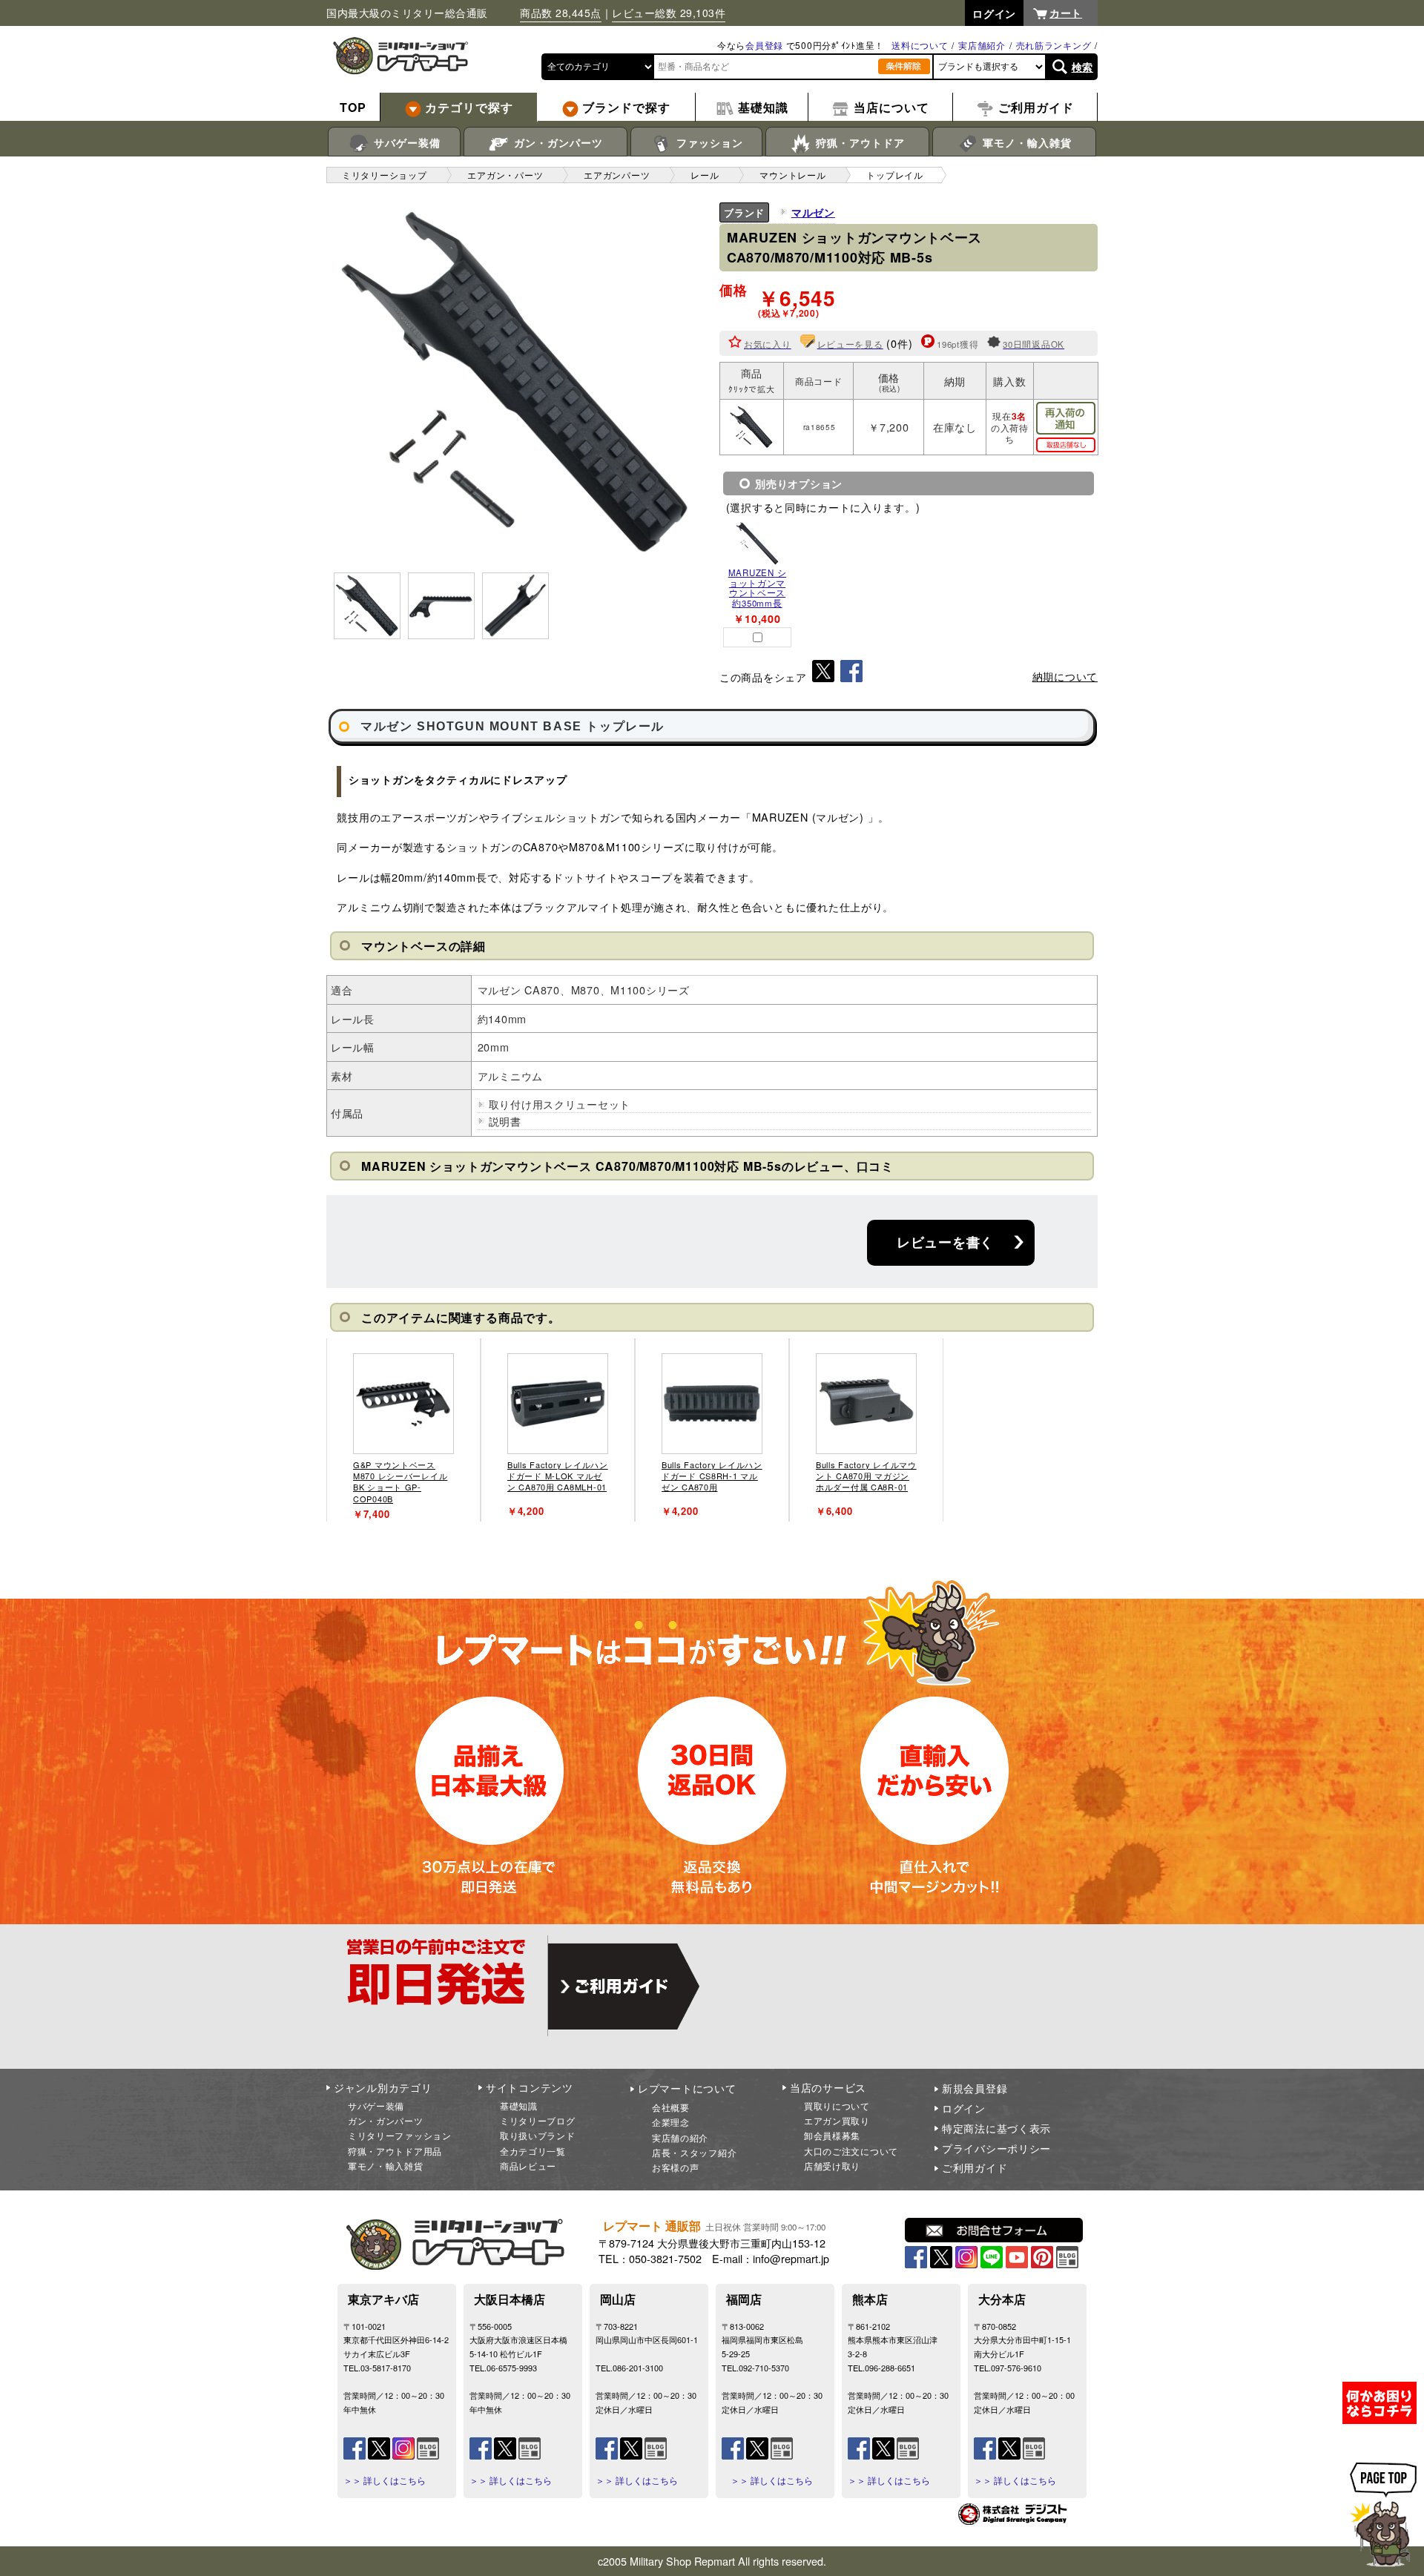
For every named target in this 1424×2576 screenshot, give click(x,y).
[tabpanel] (403, 1430)
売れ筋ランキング (1054, 45)
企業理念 (671, 2122)
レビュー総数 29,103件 (669, 13)
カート (1066, 13)
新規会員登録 (975, 2088)
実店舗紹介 (982, 45)
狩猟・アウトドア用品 (395, 2151)
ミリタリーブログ (538, 2120)
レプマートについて (687, 2088)
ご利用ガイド (975, 2167)
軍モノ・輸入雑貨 (1025, 142)
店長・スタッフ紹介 (694, 2152)
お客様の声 (676, 2167)
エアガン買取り (837, 2120)
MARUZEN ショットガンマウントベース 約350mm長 (757, 588)
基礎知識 (519, 2106)
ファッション (708, 142)
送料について (920, 45)
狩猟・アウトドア (858, 142)
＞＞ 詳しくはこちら (385, 2480)
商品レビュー (528, 2166)
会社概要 (671, 2107)
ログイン (964, 2108)
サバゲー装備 (405, 142)
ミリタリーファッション (400, 2135)
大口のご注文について (851, 2151)
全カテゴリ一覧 (533, 2151)
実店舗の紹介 (680, 2137)
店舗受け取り (832, 2166)
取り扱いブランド (538, 2135)
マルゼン (813, 212)
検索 (1082, 67)
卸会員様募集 (832, 2135)
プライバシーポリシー (996, 2148)
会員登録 (764, 45)
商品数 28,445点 (561, 13)
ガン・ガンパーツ (557, 142)
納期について (1065, 676)
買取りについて (837, 2106)
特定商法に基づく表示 (996, 2128)
